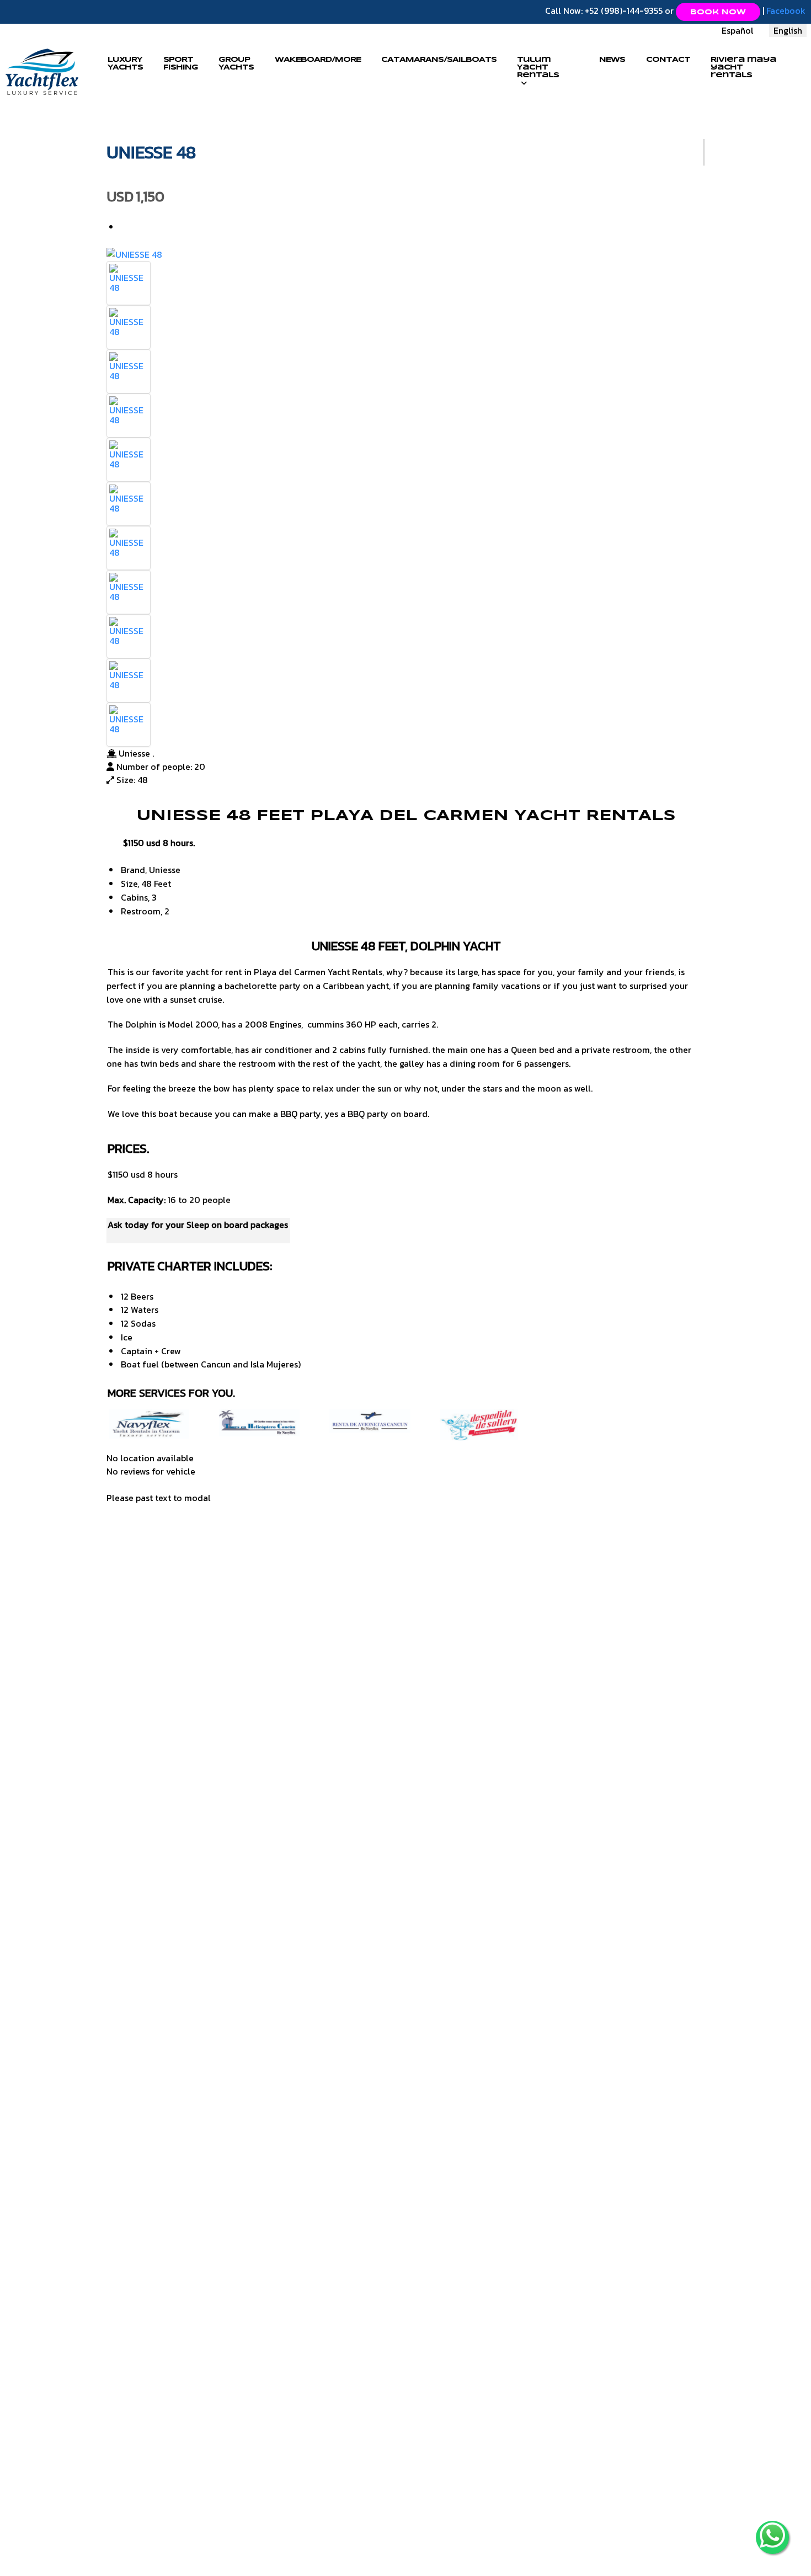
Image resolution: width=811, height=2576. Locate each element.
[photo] (129, 277)
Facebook (786, 10)
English (788, 30)
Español (738, 30)
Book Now (718, 12)
